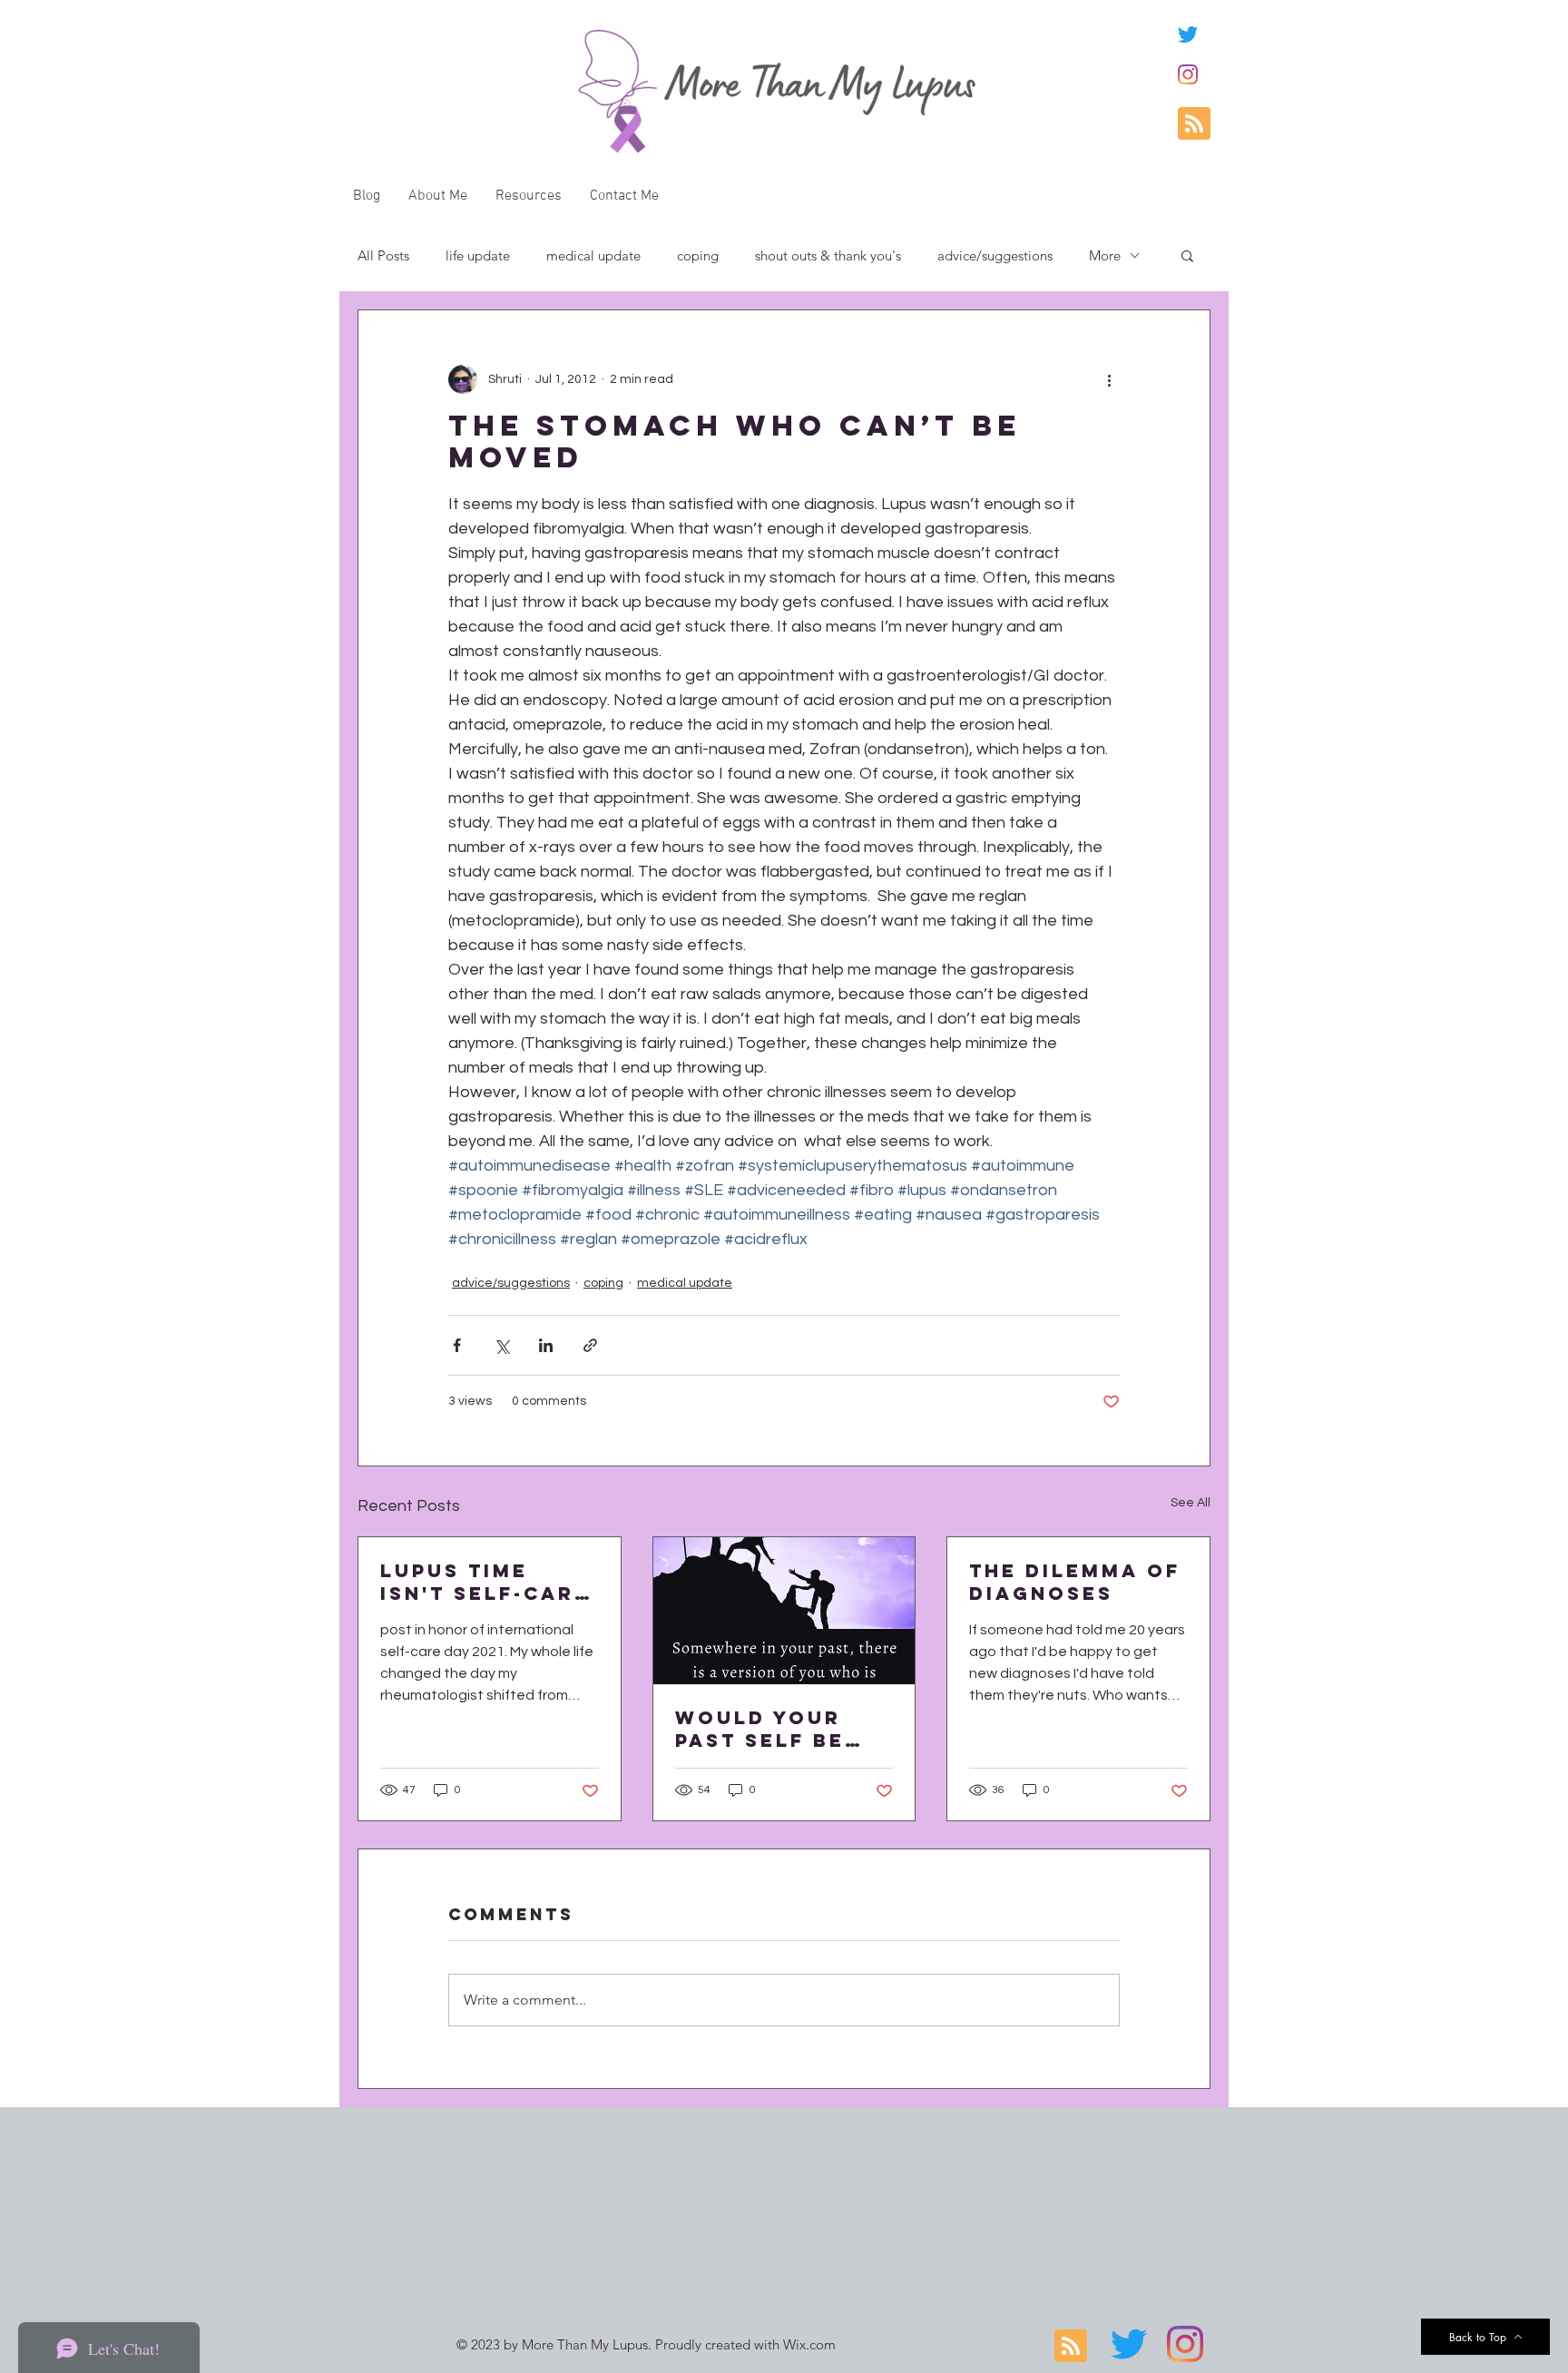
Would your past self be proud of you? (775, 1729)
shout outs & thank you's (828, 255)
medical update (593, 255)
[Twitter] (1188, 34)
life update (478, 255)
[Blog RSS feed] (1194, 124)
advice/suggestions (995, 255)
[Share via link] (590, 1345)
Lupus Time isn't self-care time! (485, 1582)
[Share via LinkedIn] (546, 1345)
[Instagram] (1188, 74)
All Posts (383, 255)
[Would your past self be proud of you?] (784, 1611)
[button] (1187, 255)
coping (698, 255)
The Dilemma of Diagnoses (1075, 1582)
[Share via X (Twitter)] (501, 1345)
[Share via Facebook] (457, 1345)
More (1105, 255)
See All (1191, 1503)
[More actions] (1109, 379)
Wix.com (809, 2344)
